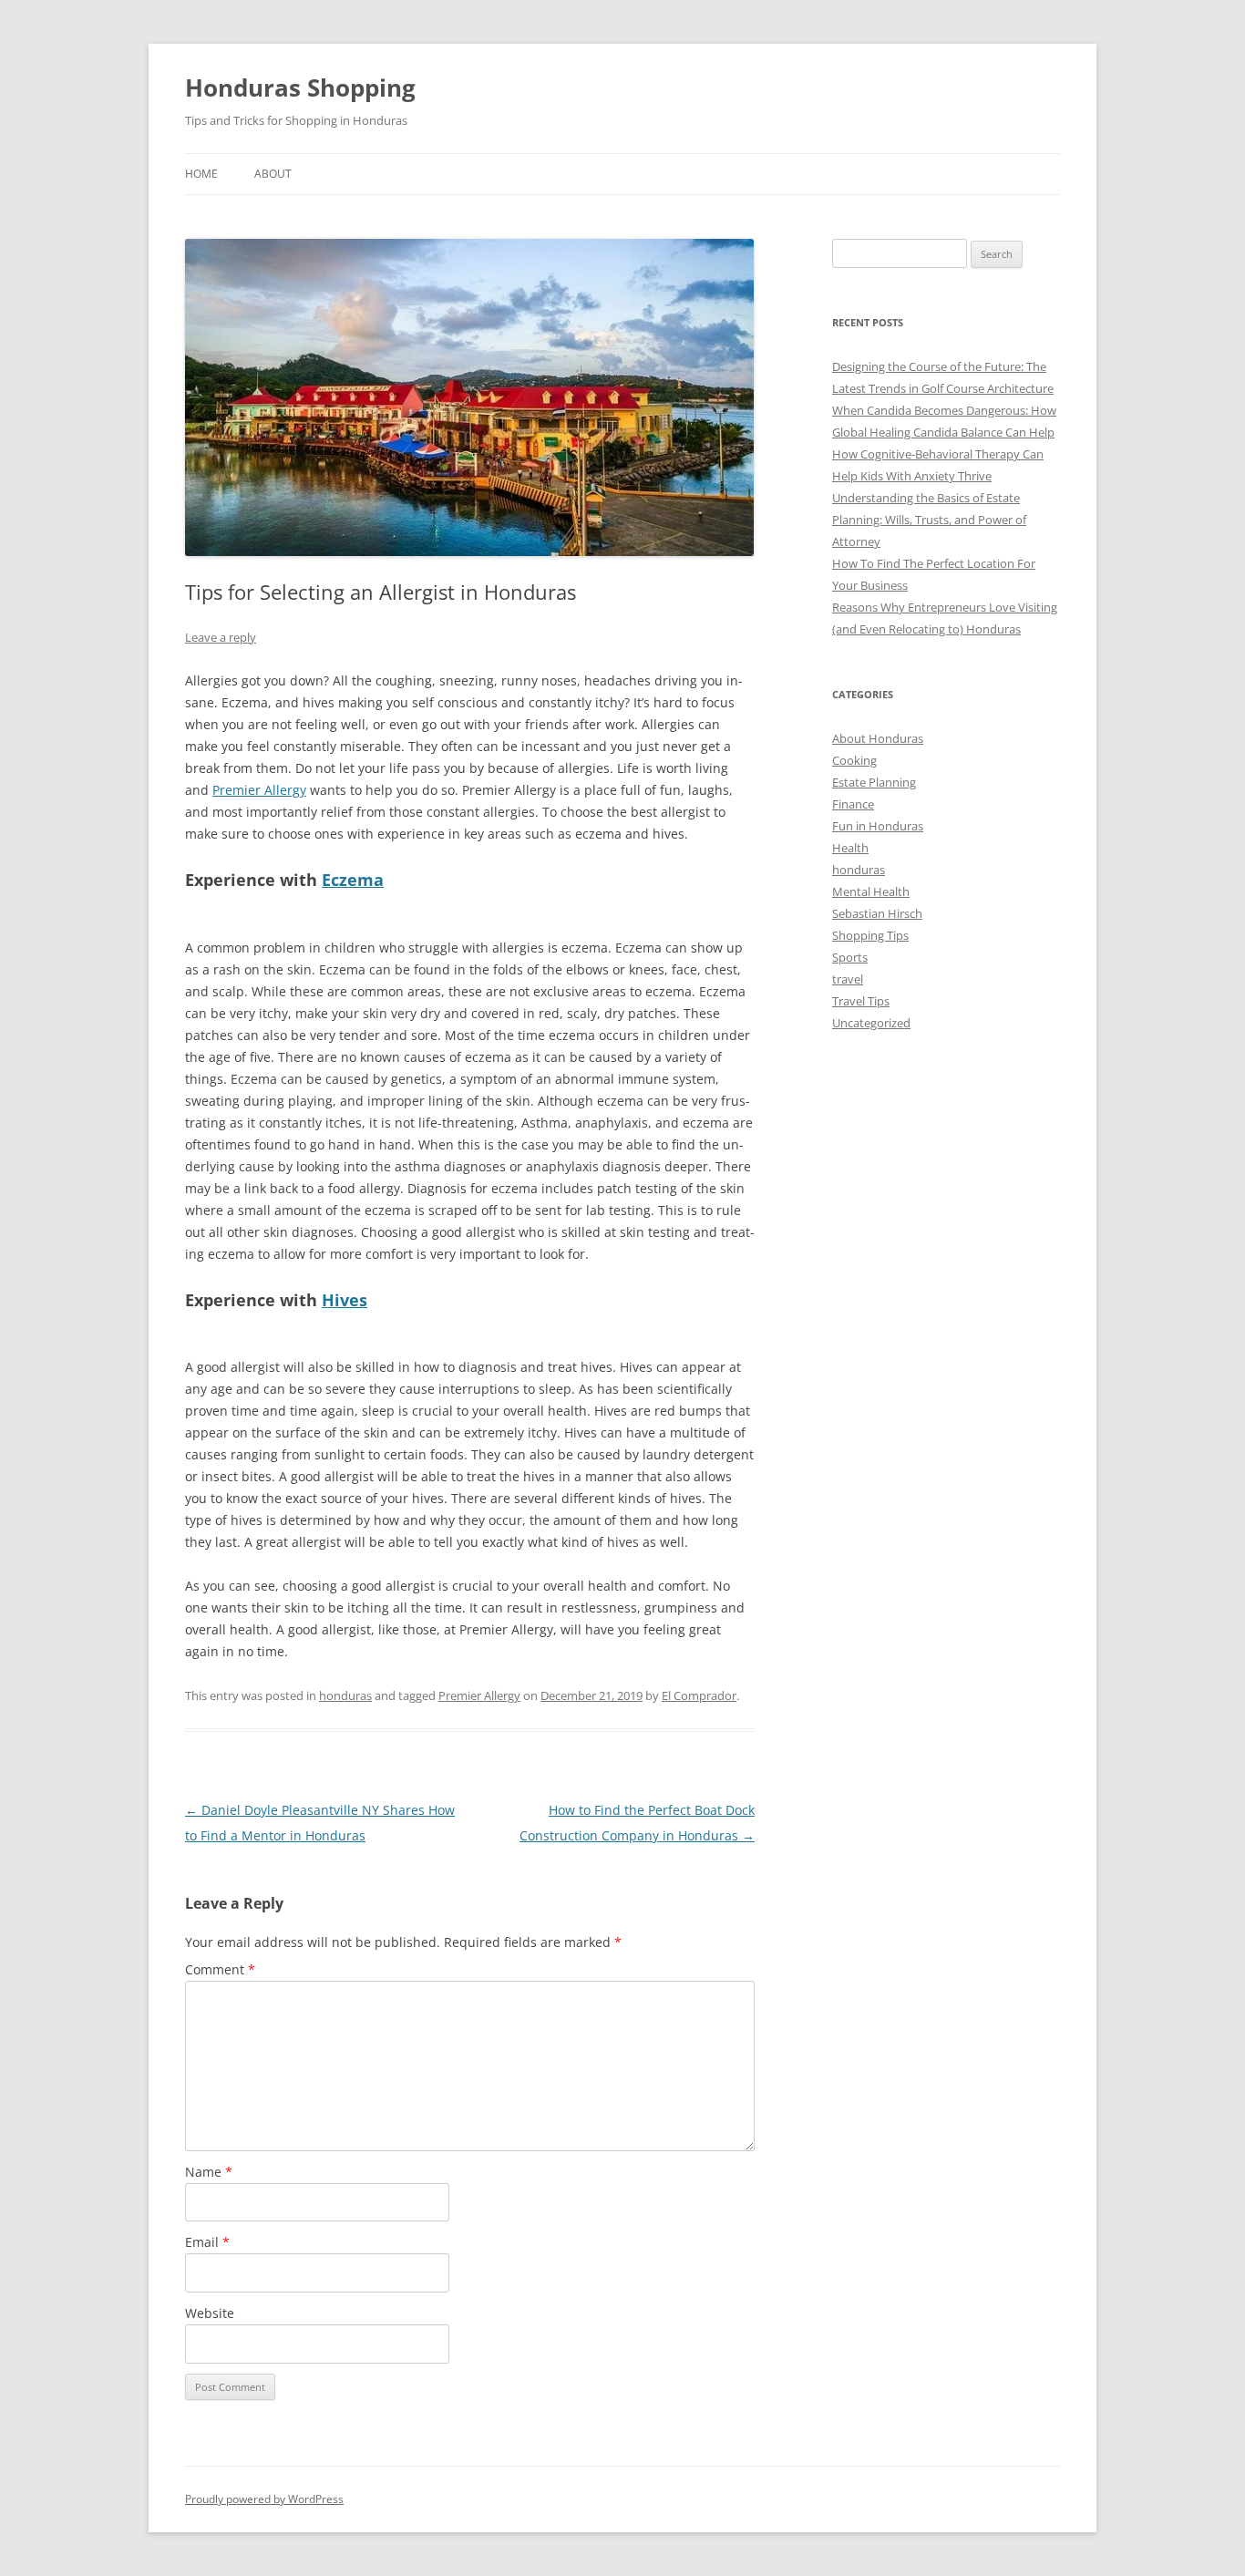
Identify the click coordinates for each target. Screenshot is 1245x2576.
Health (850, 848)
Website (210, 2313)
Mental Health (871, 891)
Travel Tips (861, 1001)
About (273, 174)
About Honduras (878, 738)
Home (201, 174)
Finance (853, 804)
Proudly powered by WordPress (264, 2499)
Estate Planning (874, 782)
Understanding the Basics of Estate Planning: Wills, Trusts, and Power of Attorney (929, 520)
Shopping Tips (870, 935)
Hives (345, 1300)
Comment (220, 1969)
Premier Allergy (259, 790)
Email (207, 2242)
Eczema (353, 880)
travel (848, 979)
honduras (345, 1695)
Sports (850, 957)
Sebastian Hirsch (877, 913)
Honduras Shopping (300, 88)
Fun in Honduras (878, 826)
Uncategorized (871, 1023)
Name (209, 2172)
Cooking (854, 760)
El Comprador (699, 1695)
